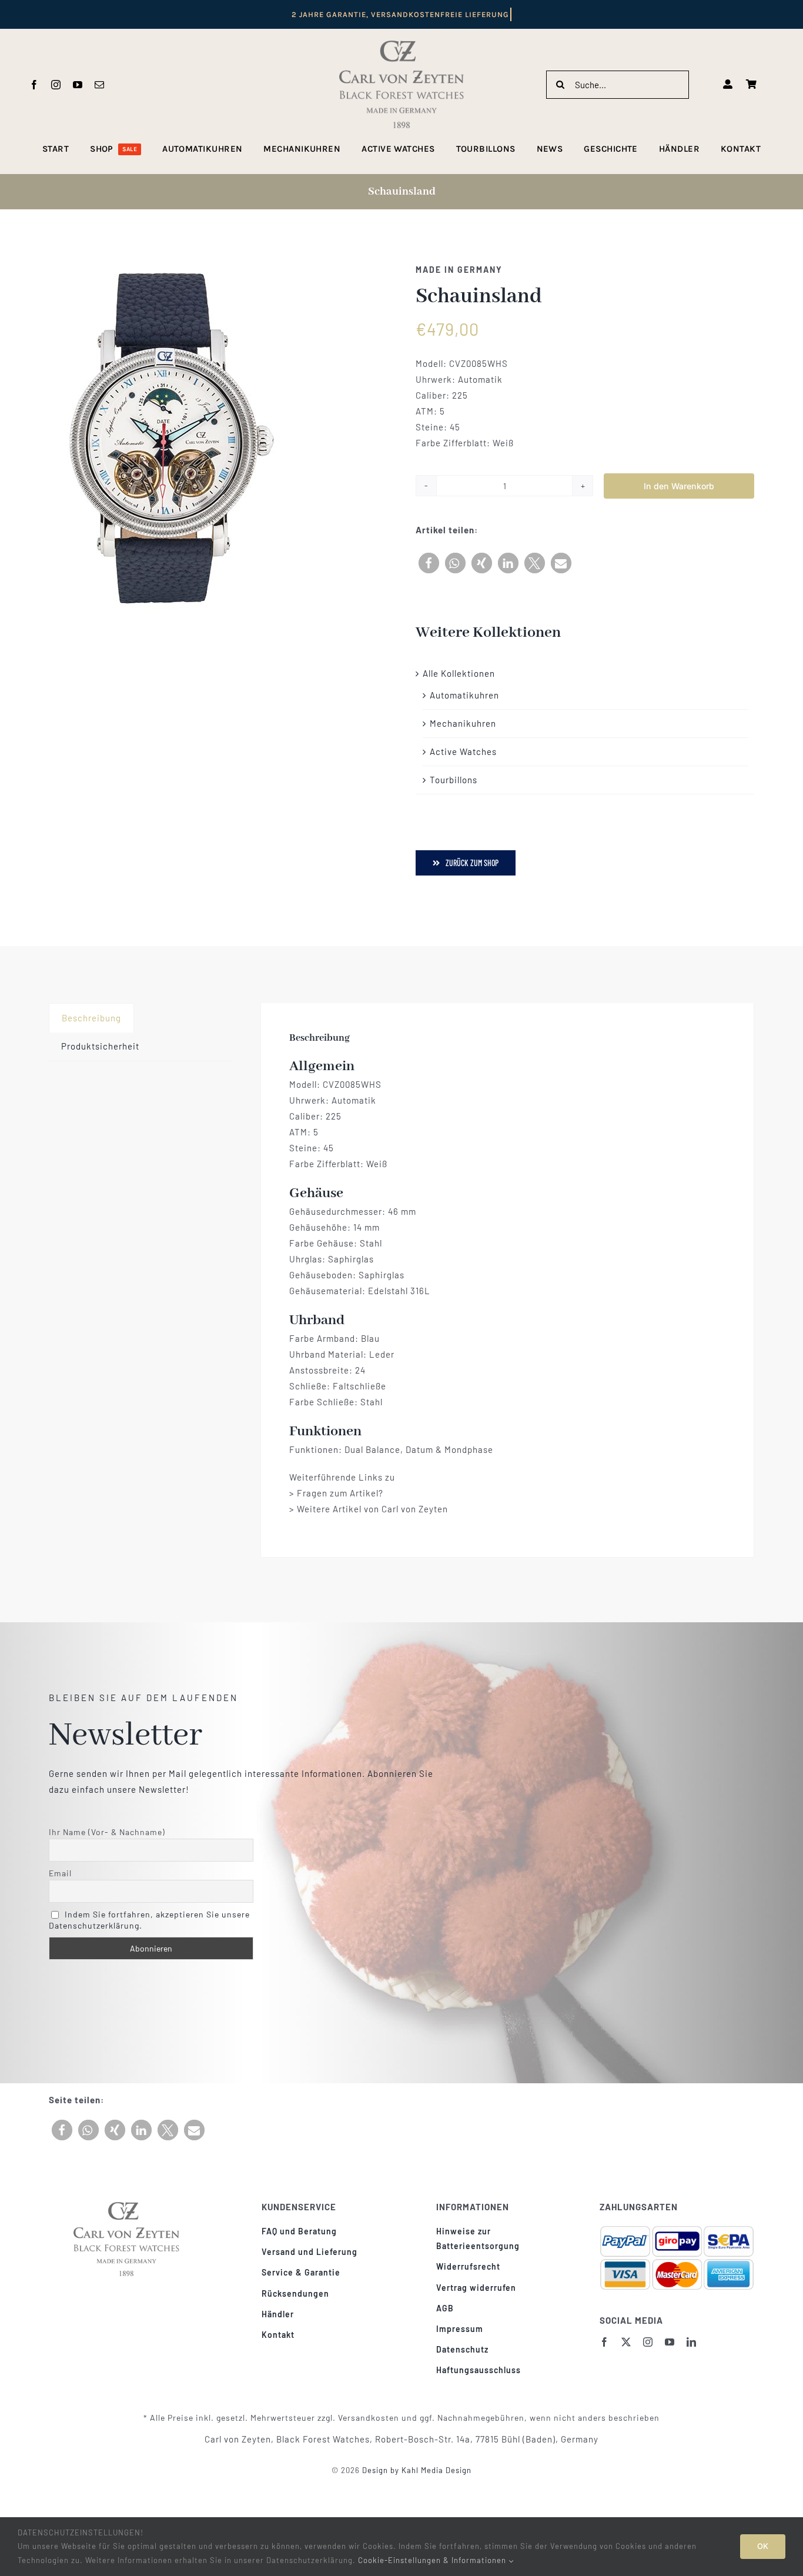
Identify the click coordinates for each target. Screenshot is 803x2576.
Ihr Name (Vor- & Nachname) (107, 1832)
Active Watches (463, 751)
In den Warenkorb (679, 486)
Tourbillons (454, 780)
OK (763, 2546)
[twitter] (626, 2342)
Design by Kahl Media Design (416, 2470)
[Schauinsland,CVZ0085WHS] (166, 439)
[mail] (100, 85)
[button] (429, 563)
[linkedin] (692, 2342)
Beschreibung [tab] (91, 1018)
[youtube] (78, 85)
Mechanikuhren (463, 723)
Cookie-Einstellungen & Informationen (433, 2560)
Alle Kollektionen (459, 673)
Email (60, 1873)
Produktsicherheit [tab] (100, 1046)
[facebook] (34, 85)
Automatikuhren (464, 695)
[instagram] (56, 85)
